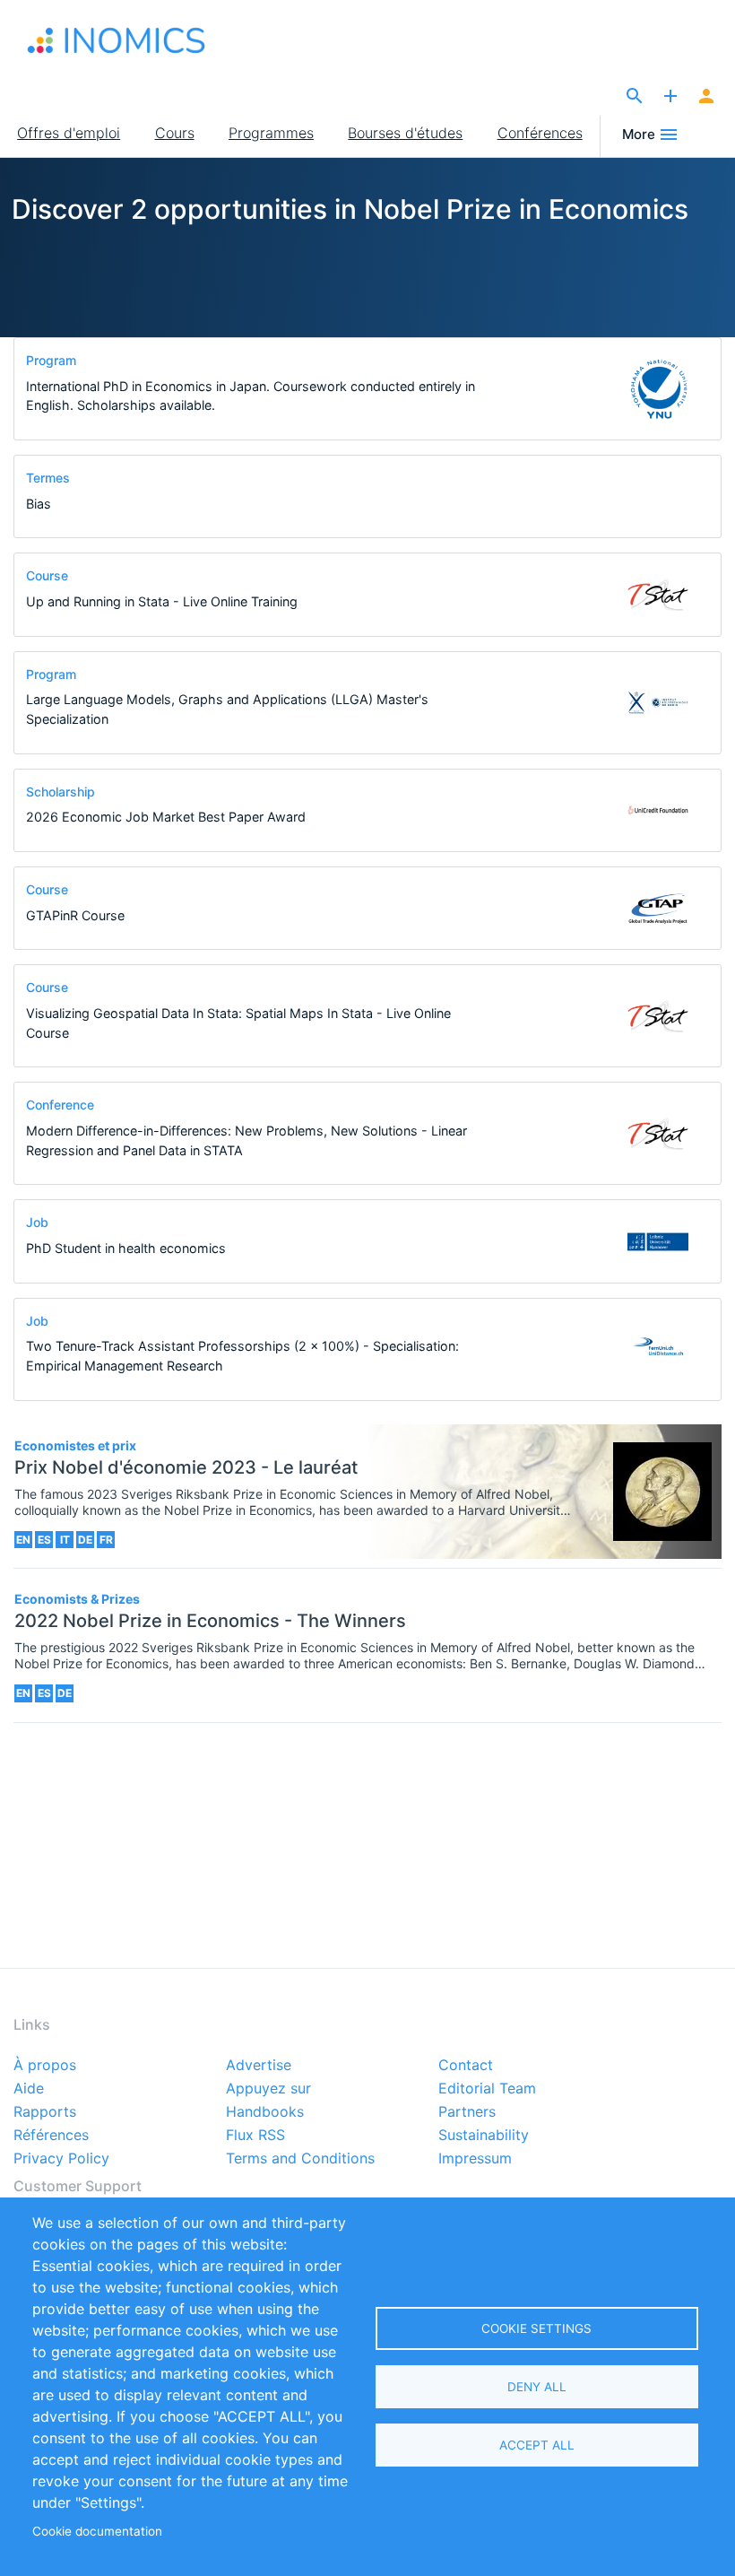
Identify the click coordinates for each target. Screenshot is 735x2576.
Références (51, 2136)
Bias (39, 504)
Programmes (271, 133)
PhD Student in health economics (126, 1248)
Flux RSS (255, 2136)
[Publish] (670, 97)
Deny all (537, 2387)
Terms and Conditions (300, 2159)
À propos (45, 2066)
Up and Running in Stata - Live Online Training (162, 601)
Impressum (475, 2159)
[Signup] (706, 97)
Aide (29, 2089)
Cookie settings (536, 2328)
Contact (466, 2066)
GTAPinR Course (75, 915)
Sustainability (484, 2136)
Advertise (259, 2066)
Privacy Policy (61, 2159)
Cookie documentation (97, 2531)
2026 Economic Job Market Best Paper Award (166, 817)
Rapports (45, 2112)
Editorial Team (487, 2089)
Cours (175, 133)
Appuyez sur (268, 2089)
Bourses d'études (405, 133)
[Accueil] (117, 40)
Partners (467, 2112)
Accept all (537, 2445)
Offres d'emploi (69, 133)
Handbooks (265, 2112)
